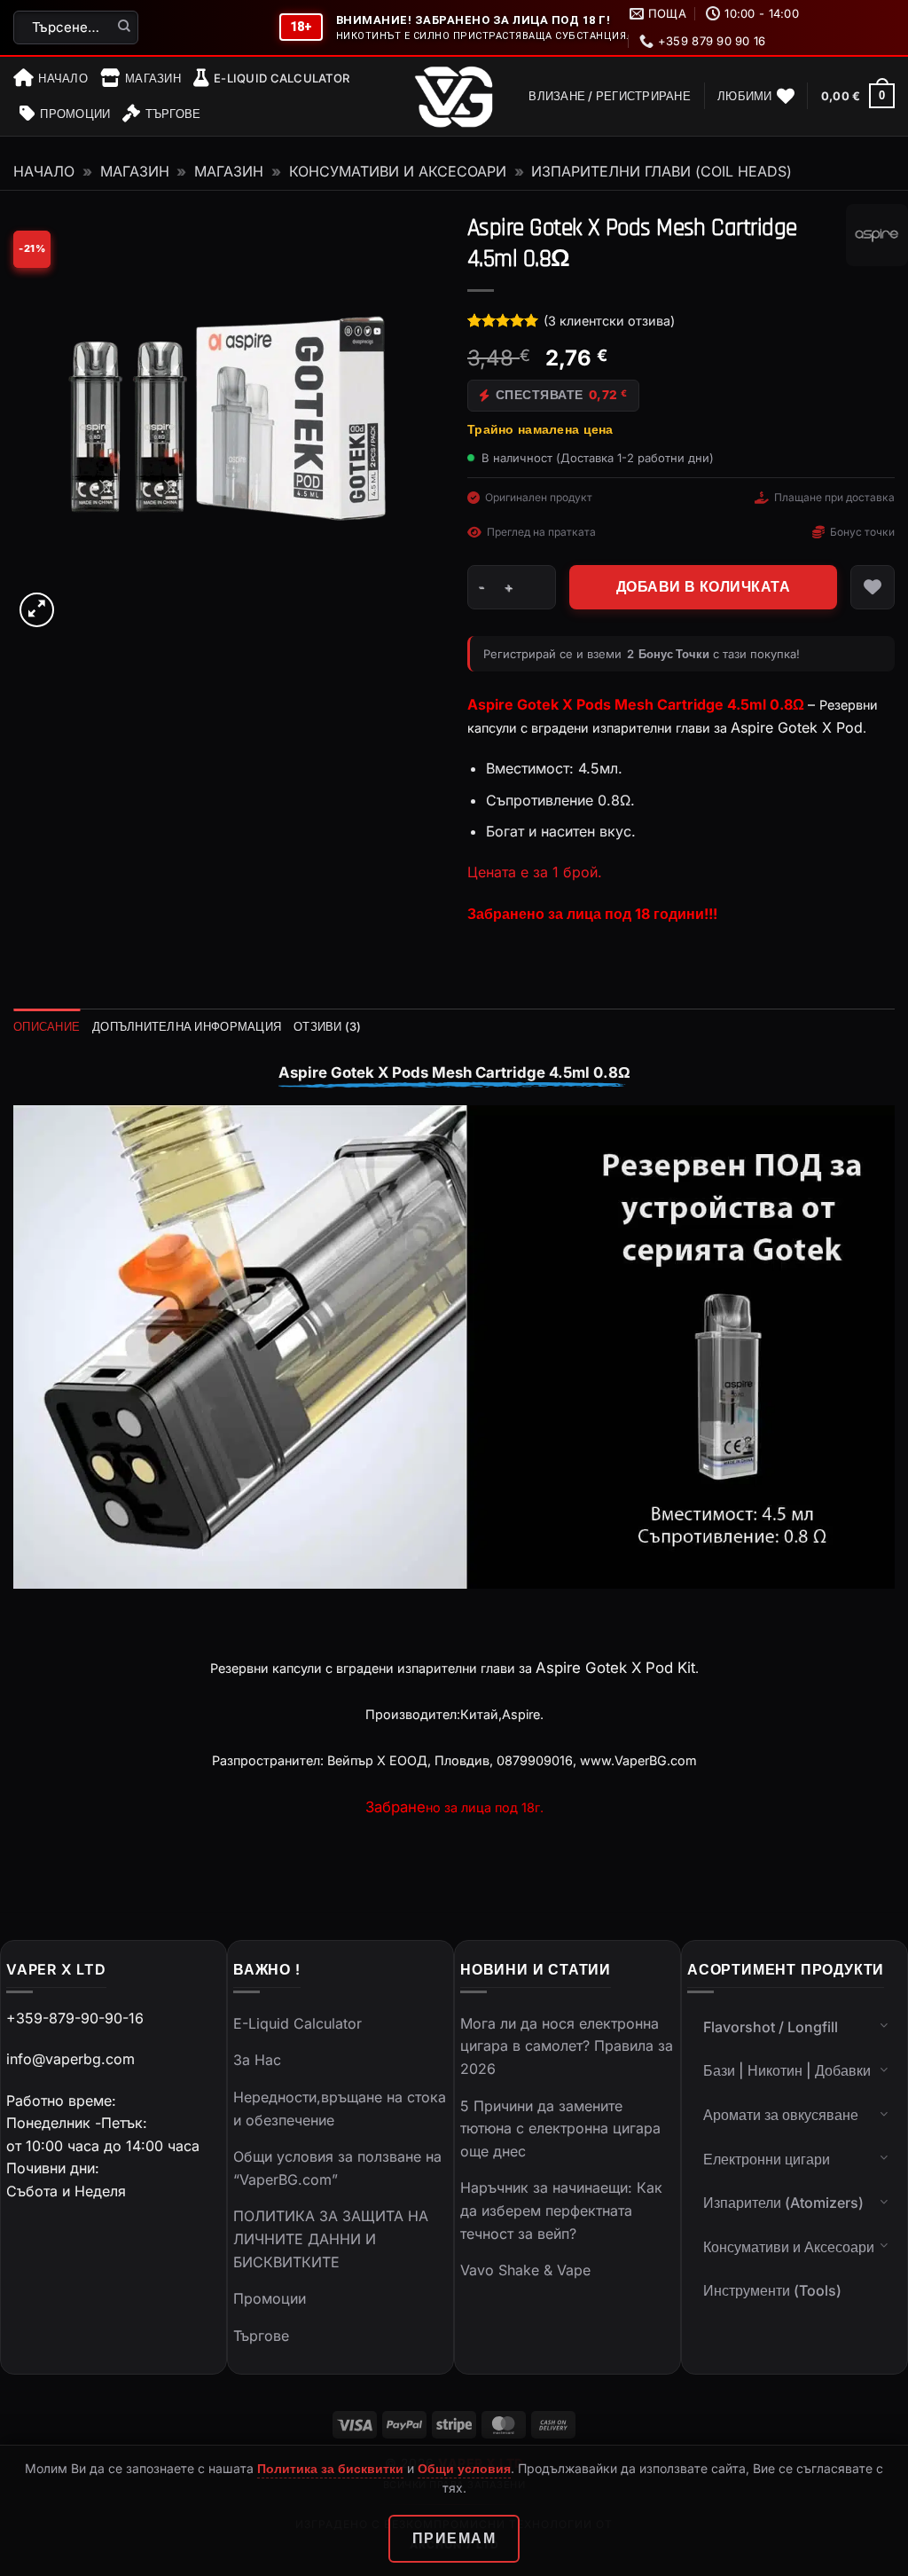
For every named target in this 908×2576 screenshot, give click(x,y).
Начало (63, 78)
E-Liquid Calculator (282, 78)
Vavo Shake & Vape (525, 2270)
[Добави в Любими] (873, 587)
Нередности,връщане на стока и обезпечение (340, 2109)
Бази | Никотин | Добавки (787, 2070)
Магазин (153, 78)
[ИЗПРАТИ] (125, 27)
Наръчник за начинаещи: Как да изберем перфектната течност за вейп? (561, 2210)
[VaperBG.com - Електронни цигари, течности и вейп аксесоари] (454, 97)
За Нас (257, 2060)
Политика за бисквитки (330, 2468)
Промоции (75, 114)
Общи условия (464, 2468)
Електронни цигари (767, 2159)
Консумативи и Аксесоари (398, 171)
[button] (610, 96)
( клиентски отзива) (609, 321)
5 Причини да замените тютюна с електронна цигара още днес (560, 2128)
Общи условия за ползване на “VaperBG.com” (337, 2168)
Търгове (173, 114)
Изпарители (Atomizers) (783, 2203)
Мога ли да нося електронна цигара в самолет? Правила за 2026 (567, 2046)
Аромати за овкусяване (781, 2115)
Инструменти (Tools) (772, 2290)
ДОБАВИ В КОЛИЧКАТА (703, 587)
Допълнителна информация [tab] (187, 1026)
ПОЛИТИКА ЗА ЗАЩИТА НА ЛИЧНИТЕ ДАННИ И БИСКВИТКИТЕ (331, 2238)
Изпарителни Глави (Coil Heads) (661, 171)
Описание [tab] (47, 1026)
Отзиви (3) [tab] (328, 1026)
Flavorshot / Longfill (771, 2027)
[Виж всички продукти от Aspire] (877, 235)
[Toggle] (884, 2025)
